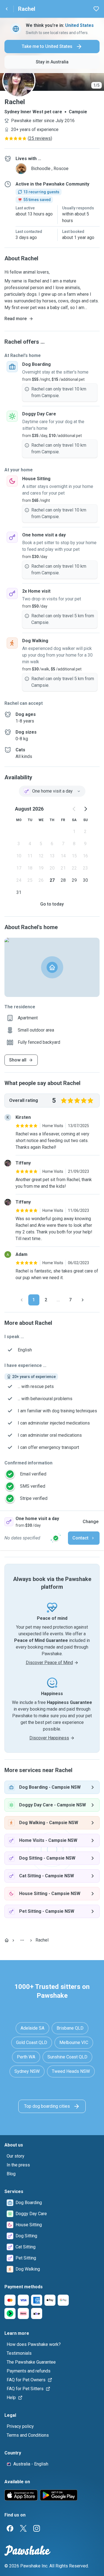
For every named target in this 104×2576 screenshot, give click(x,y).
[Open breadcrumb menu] (22, 1940)
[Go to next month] (85, 809)
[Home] (7, 1940)
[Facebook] (10, 2528)
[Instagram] (37, 2528)
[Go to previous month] (74, 809)
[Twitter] (23, 2528)
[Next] (83, 1300)
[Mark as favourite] (96, 9)
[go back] (7, 9)
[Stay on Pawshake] (56, 1538)
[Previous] (22, 1300)
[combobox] (52, 791)
